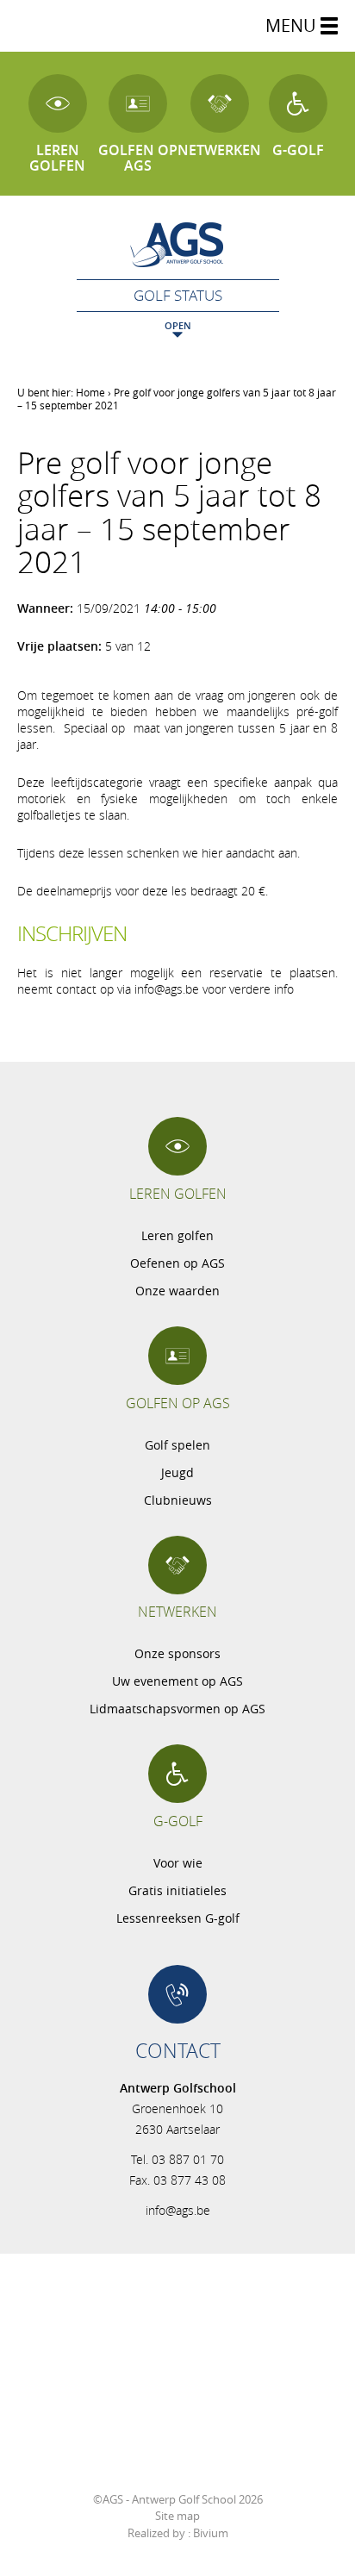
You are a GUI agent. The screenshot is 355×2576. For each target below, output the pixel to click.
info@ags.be (178, 2210)
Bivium (211, 2533)
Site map (177, 2516)
